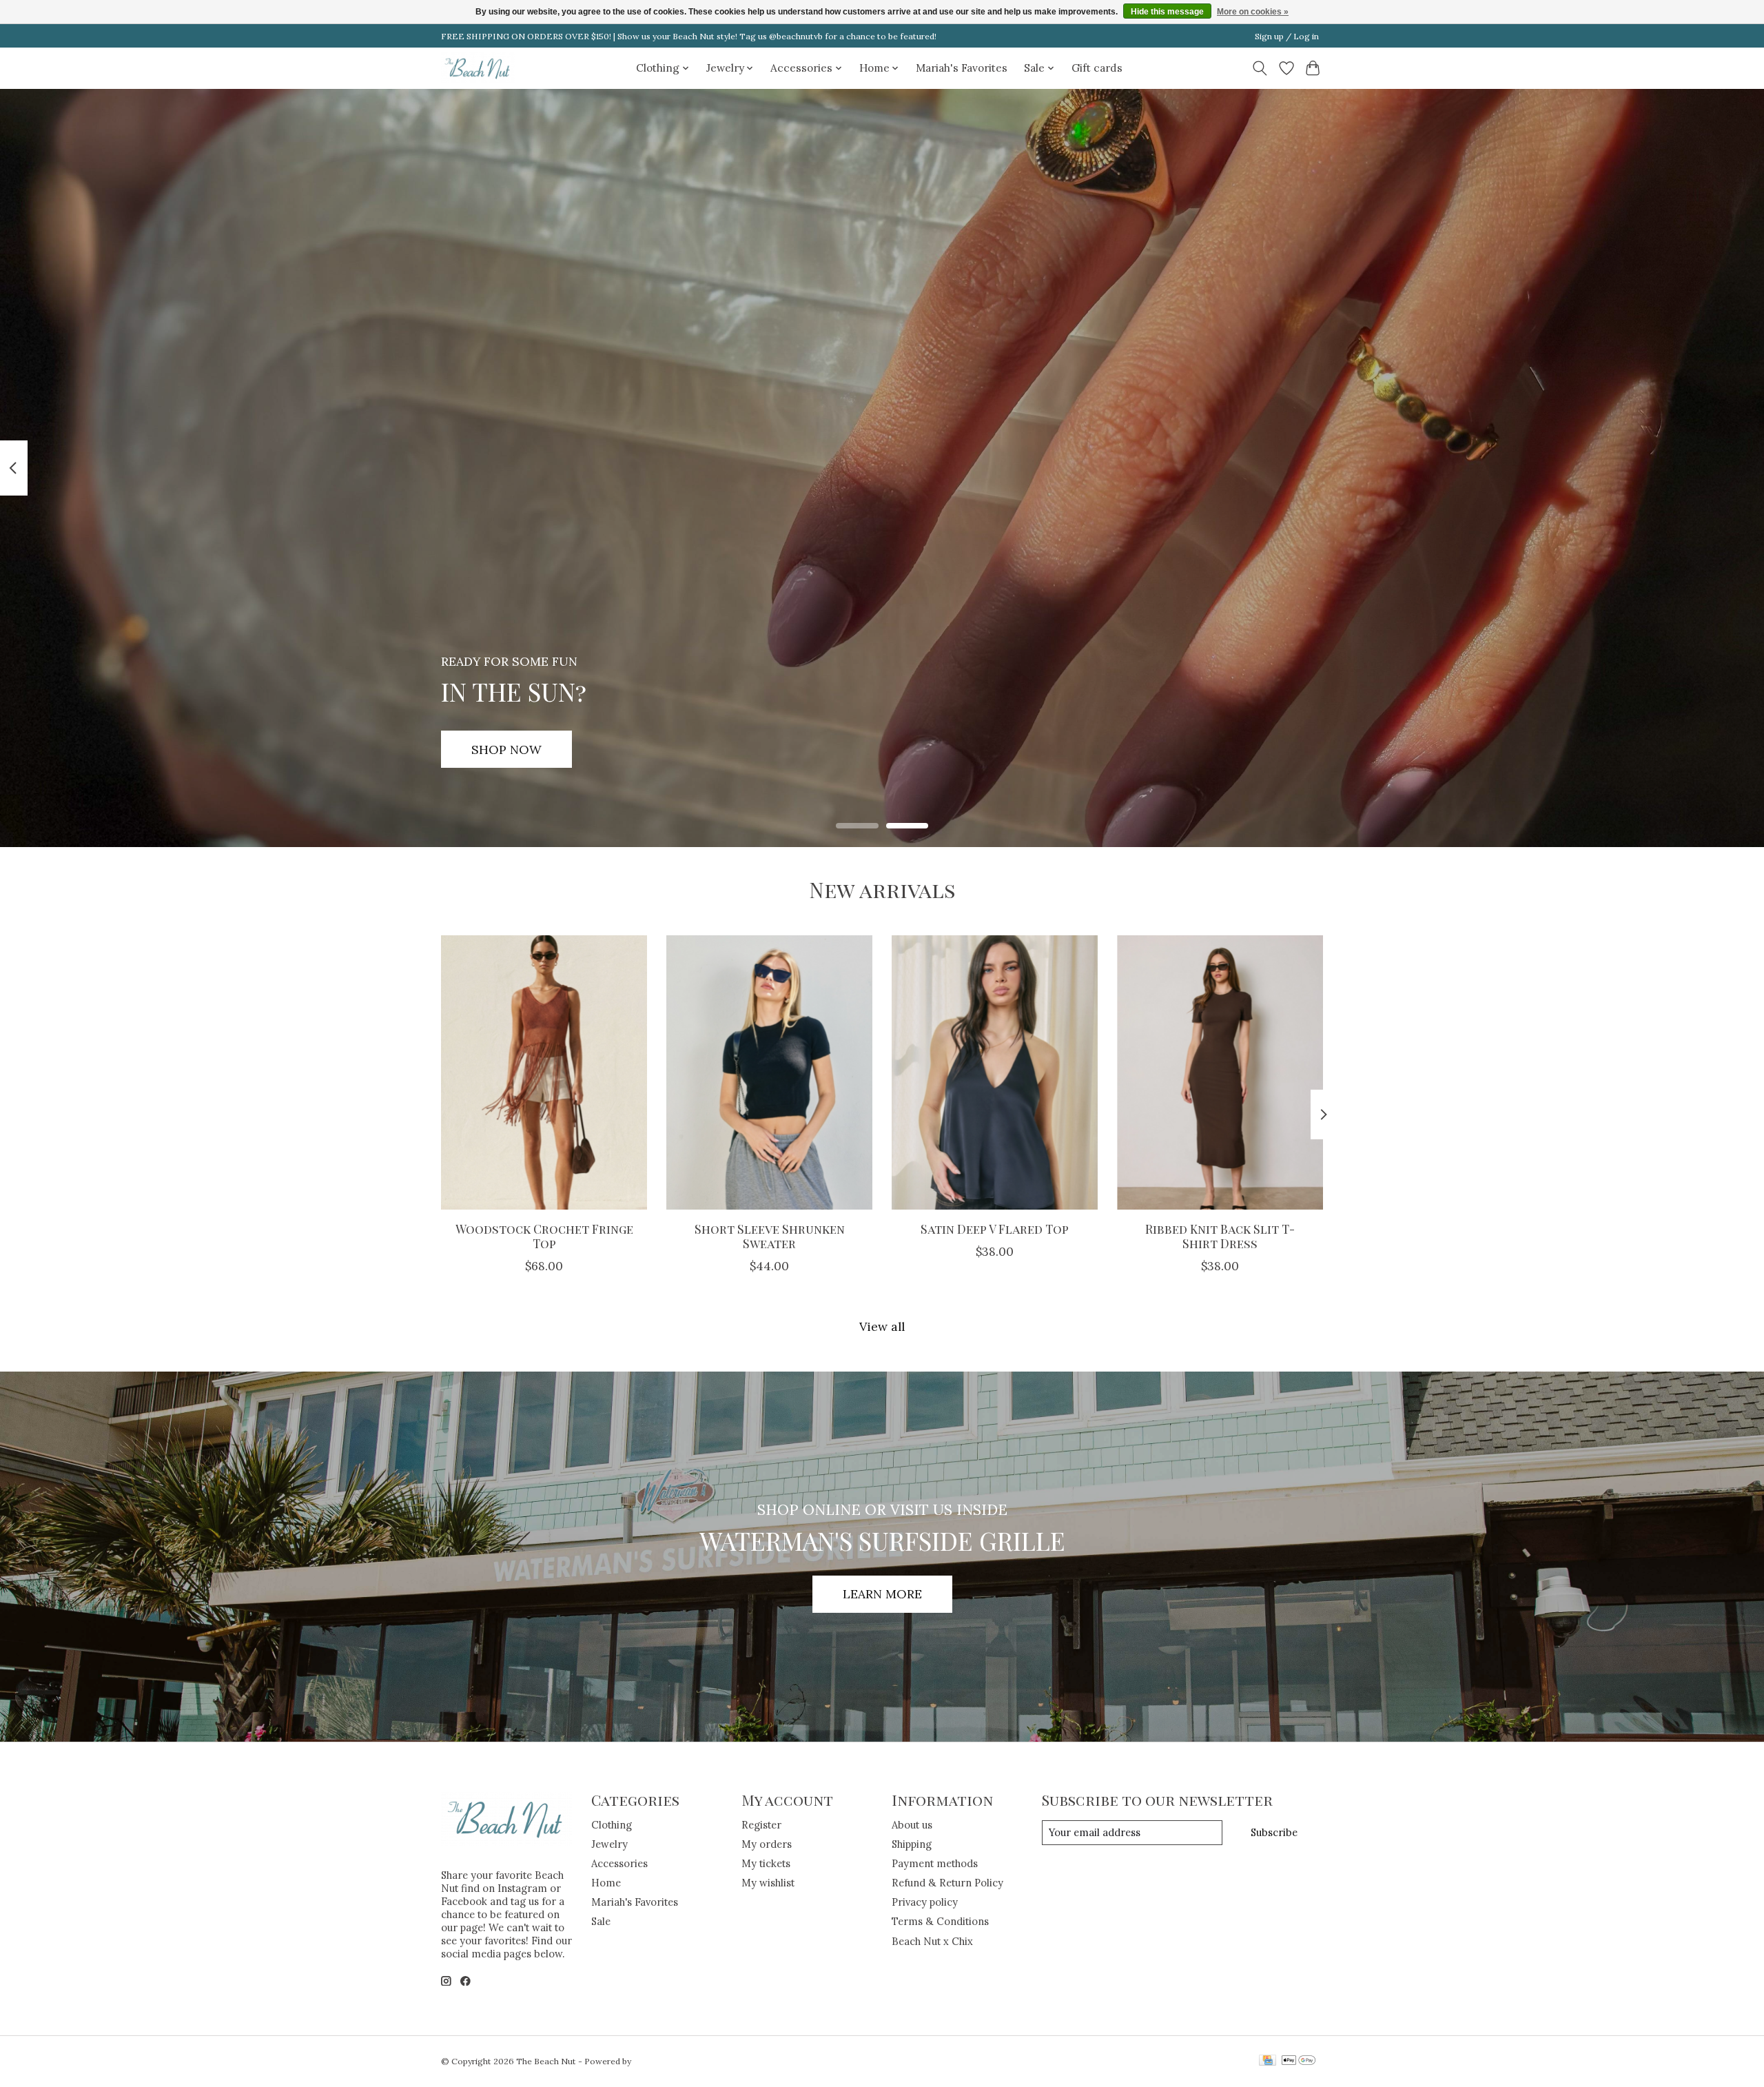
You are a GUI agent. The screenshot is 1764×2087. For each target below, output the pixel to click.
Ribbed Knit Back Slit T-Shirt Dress (1220, 1236)
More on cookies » (1253, 12)
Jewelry (609, 1844)
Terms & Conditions (940, 1921)
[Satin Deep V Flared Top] (995, 1072)
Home (606, 1883)
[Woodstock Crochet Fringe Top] (544, 1072)
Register (761, 1825)
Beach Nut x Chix (932, 1941)
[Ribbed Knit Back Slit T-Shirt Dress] (1220, 1072)
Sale (601, 1921)
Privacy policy (925, 1902)
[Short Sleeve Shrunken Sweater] (769, 1072)
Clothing (612, 1825)
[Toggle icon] (1260, 68)
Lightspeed (656, 2061)
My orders (767, 1844)
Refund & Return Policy (947, 1883)
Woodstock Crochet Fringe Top (544, 1236)
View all (882, 1326)
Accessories (619, 1863)
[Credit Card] (1268, 2061)
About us (912, 1825)
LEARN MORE (882, 1594)
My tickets (766, 1863)
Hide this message (1167, 12)
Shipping (912, 1844)
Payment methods (935, 1863)
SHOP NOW (506, 749)
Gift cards (1097, 68)
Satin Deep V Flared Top (995, 1229)
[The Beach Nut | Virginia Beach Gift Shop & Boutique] (478, 68)
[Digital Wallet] (1299, 2061)
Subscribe (1274, 1832)
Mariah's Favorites (962, 68)
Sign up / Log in (1287, 36)
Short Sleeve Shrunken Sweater (770, 1236)
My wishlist (768, 1883)
